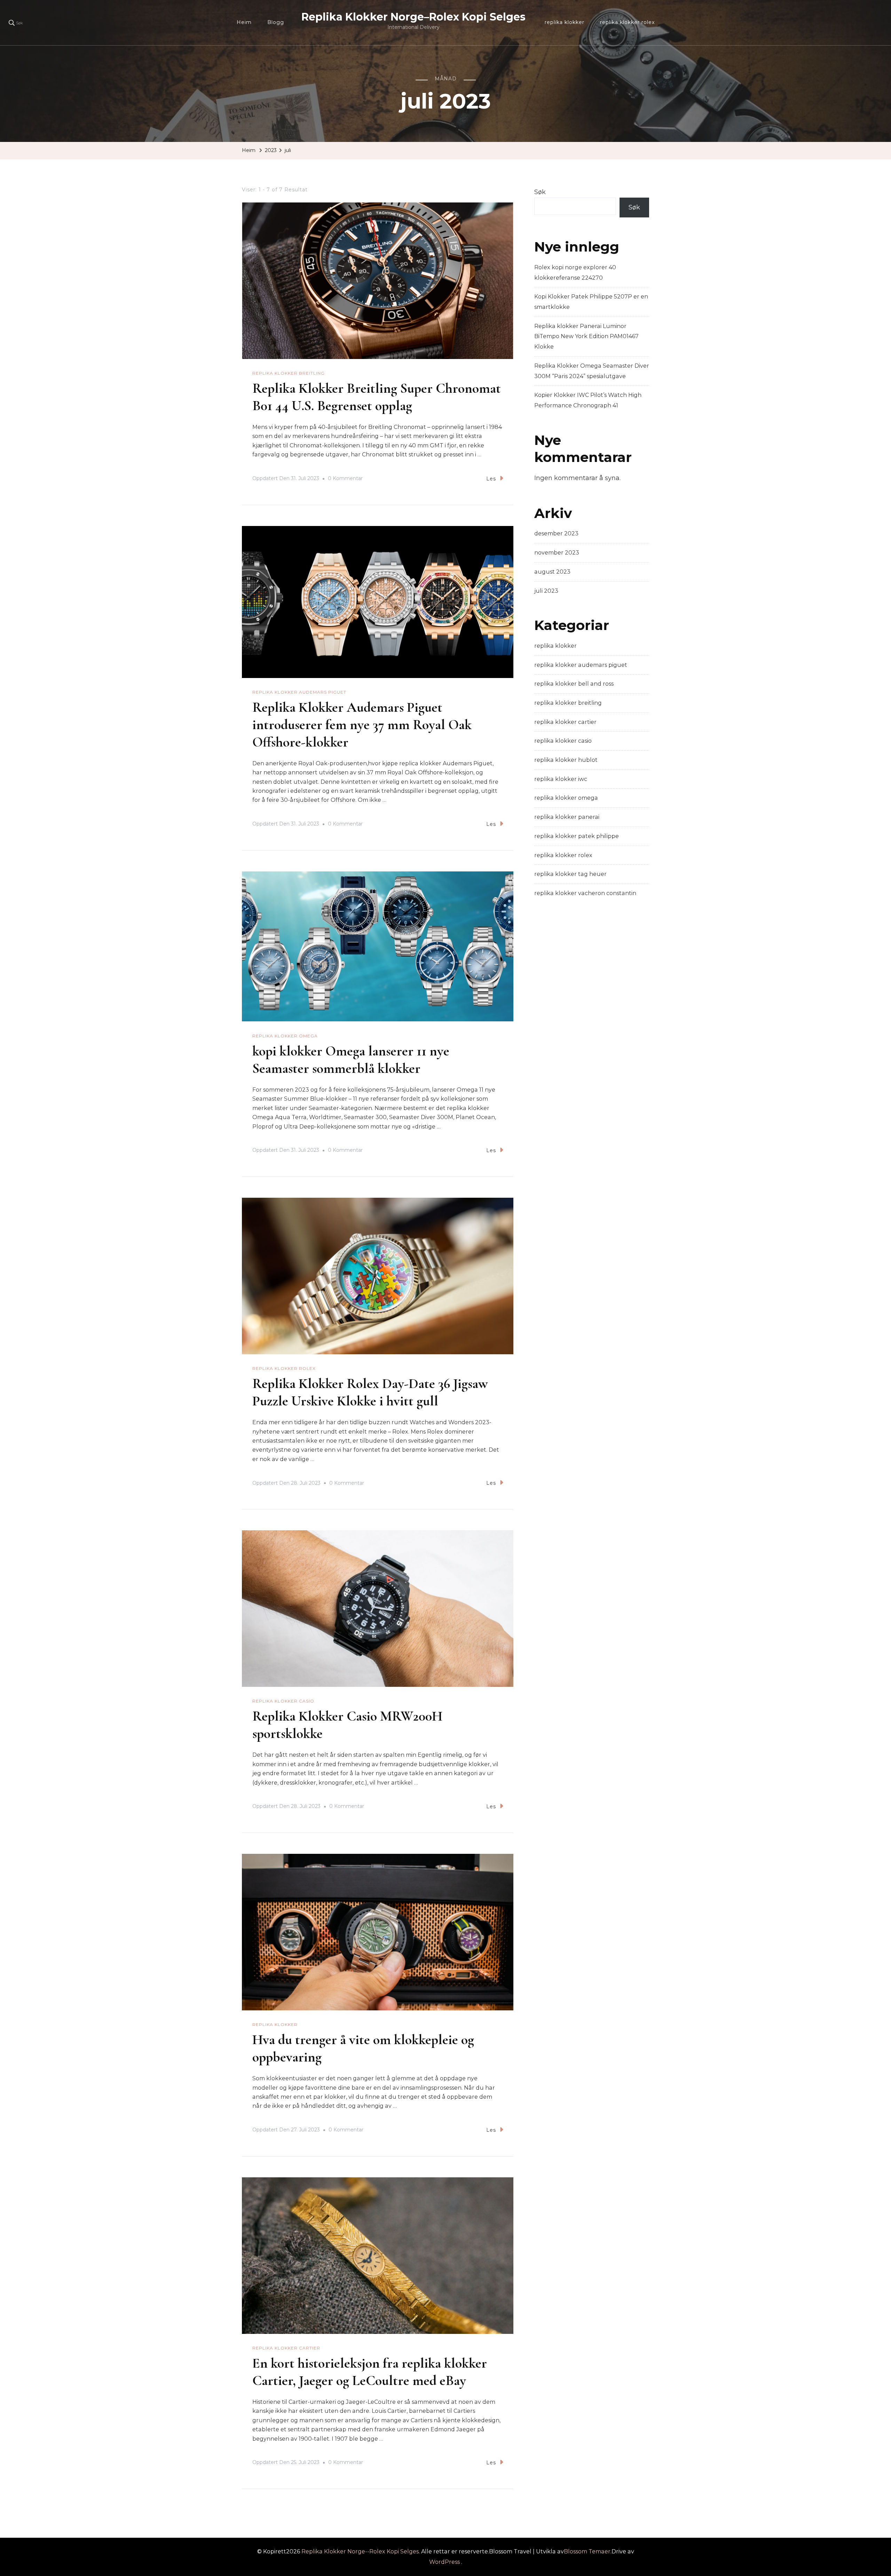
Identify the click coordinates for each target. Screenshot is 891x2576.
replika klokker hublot (566, 760)
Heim (244, 22)
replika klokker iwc (561, 779)
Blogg (276, 22)
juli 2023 (546, 591)
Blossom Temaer (587, 2551)
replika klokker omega (285, 1036)
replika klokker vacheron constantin (585, 893)
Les (491, 479)
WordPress (444, 2562)
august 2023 (552, 572)
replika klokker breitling (289, 373)
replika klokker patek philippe (577, 836)
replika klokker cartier (286, 2348)
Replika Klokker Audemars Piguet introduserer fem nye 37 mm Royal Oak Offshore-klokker (362, 725)
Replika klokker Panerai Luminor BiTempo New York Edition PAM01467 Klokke (586, 336)
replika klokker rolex (627, 22)
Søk (540, 192)
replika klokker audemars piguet (299, 692)
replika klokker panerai (567, 817)
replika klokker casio (283, 1701)
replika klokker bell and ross (574, 684)
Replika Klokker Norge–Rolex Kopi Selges (413, 17)
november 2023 (557, 553)
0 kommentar (345, 479)
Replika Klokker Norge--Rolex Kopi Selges (360, 2551)
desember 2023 (556, 533)
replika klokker (565, 22)
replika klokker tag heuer (570, 874)
